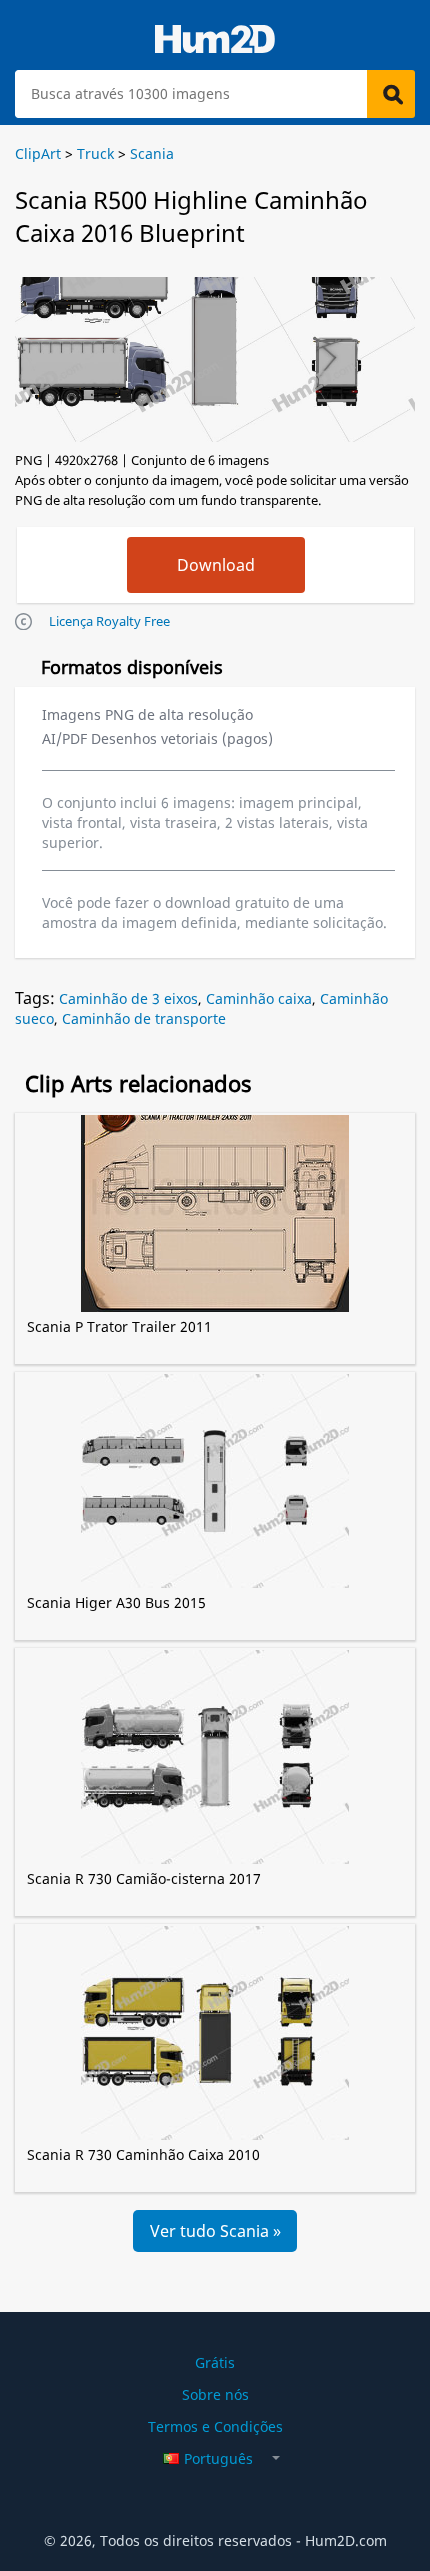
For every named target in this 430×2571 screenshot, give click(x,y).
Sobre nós (215, 2394)
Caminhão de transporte (144, 1018)
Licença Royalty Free (109, 621)
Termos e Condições (215, 2426)
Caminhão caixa (259, 998)
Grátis (215, 2362)
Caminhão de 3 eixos (128, 998)
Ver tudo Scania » (215, 2231)
